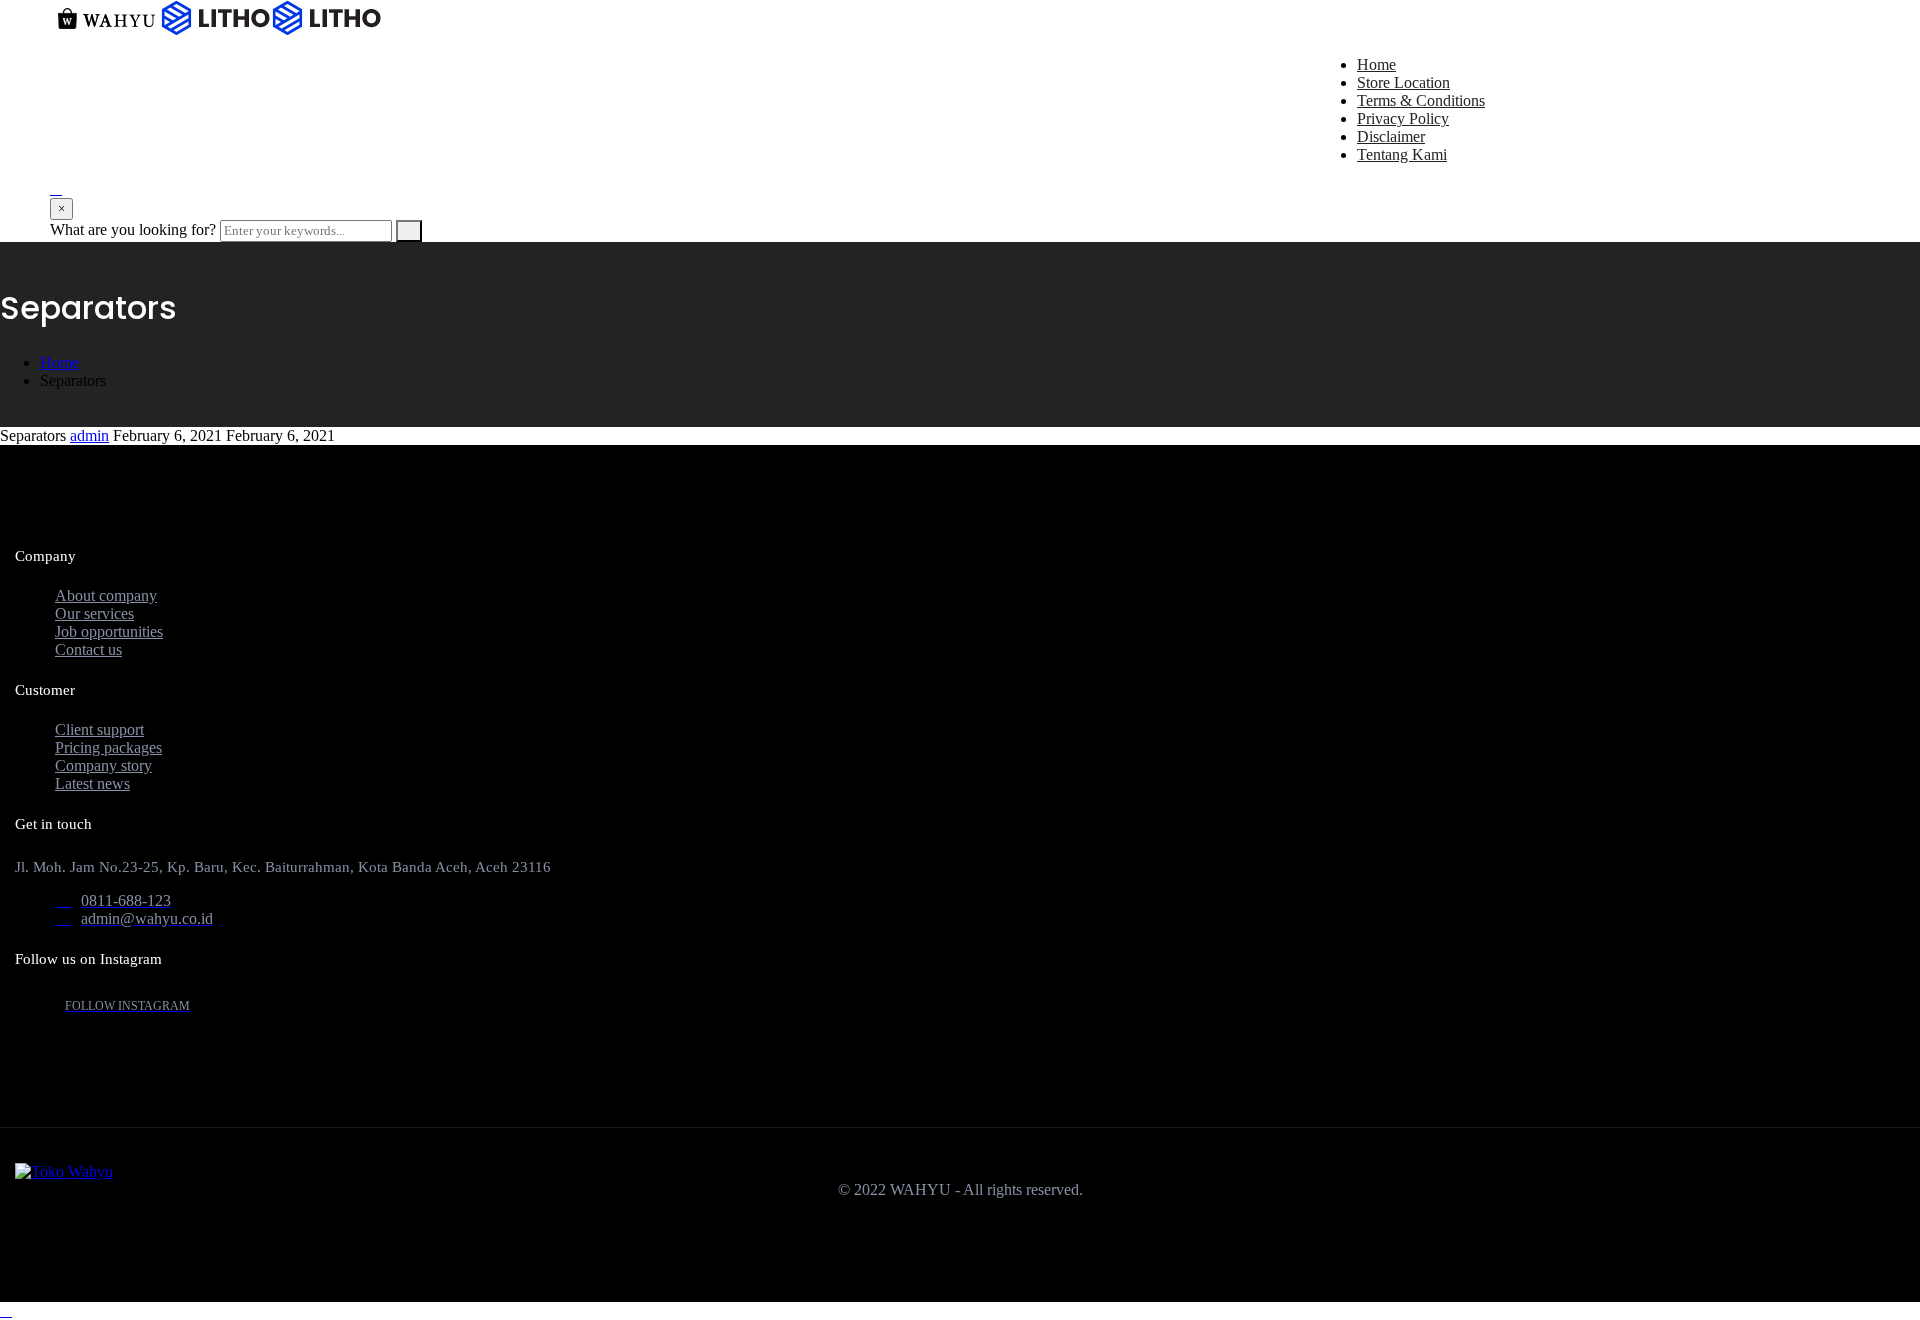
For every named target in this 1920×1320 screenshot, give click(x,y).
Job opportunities (109, 631)
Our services (94, 613)
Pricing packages (108, 747)
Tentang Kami (1402, 154)
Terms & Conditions (1421, 100)
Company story (103, 765)
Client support (99, 729)
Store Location (1403, 82)
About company (106, 595)
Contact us (88, 649)
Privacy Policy (1403, 118)
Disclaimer (1391, 136)
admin (89, 435)
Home (1376, 64)
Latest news (92, 783)
